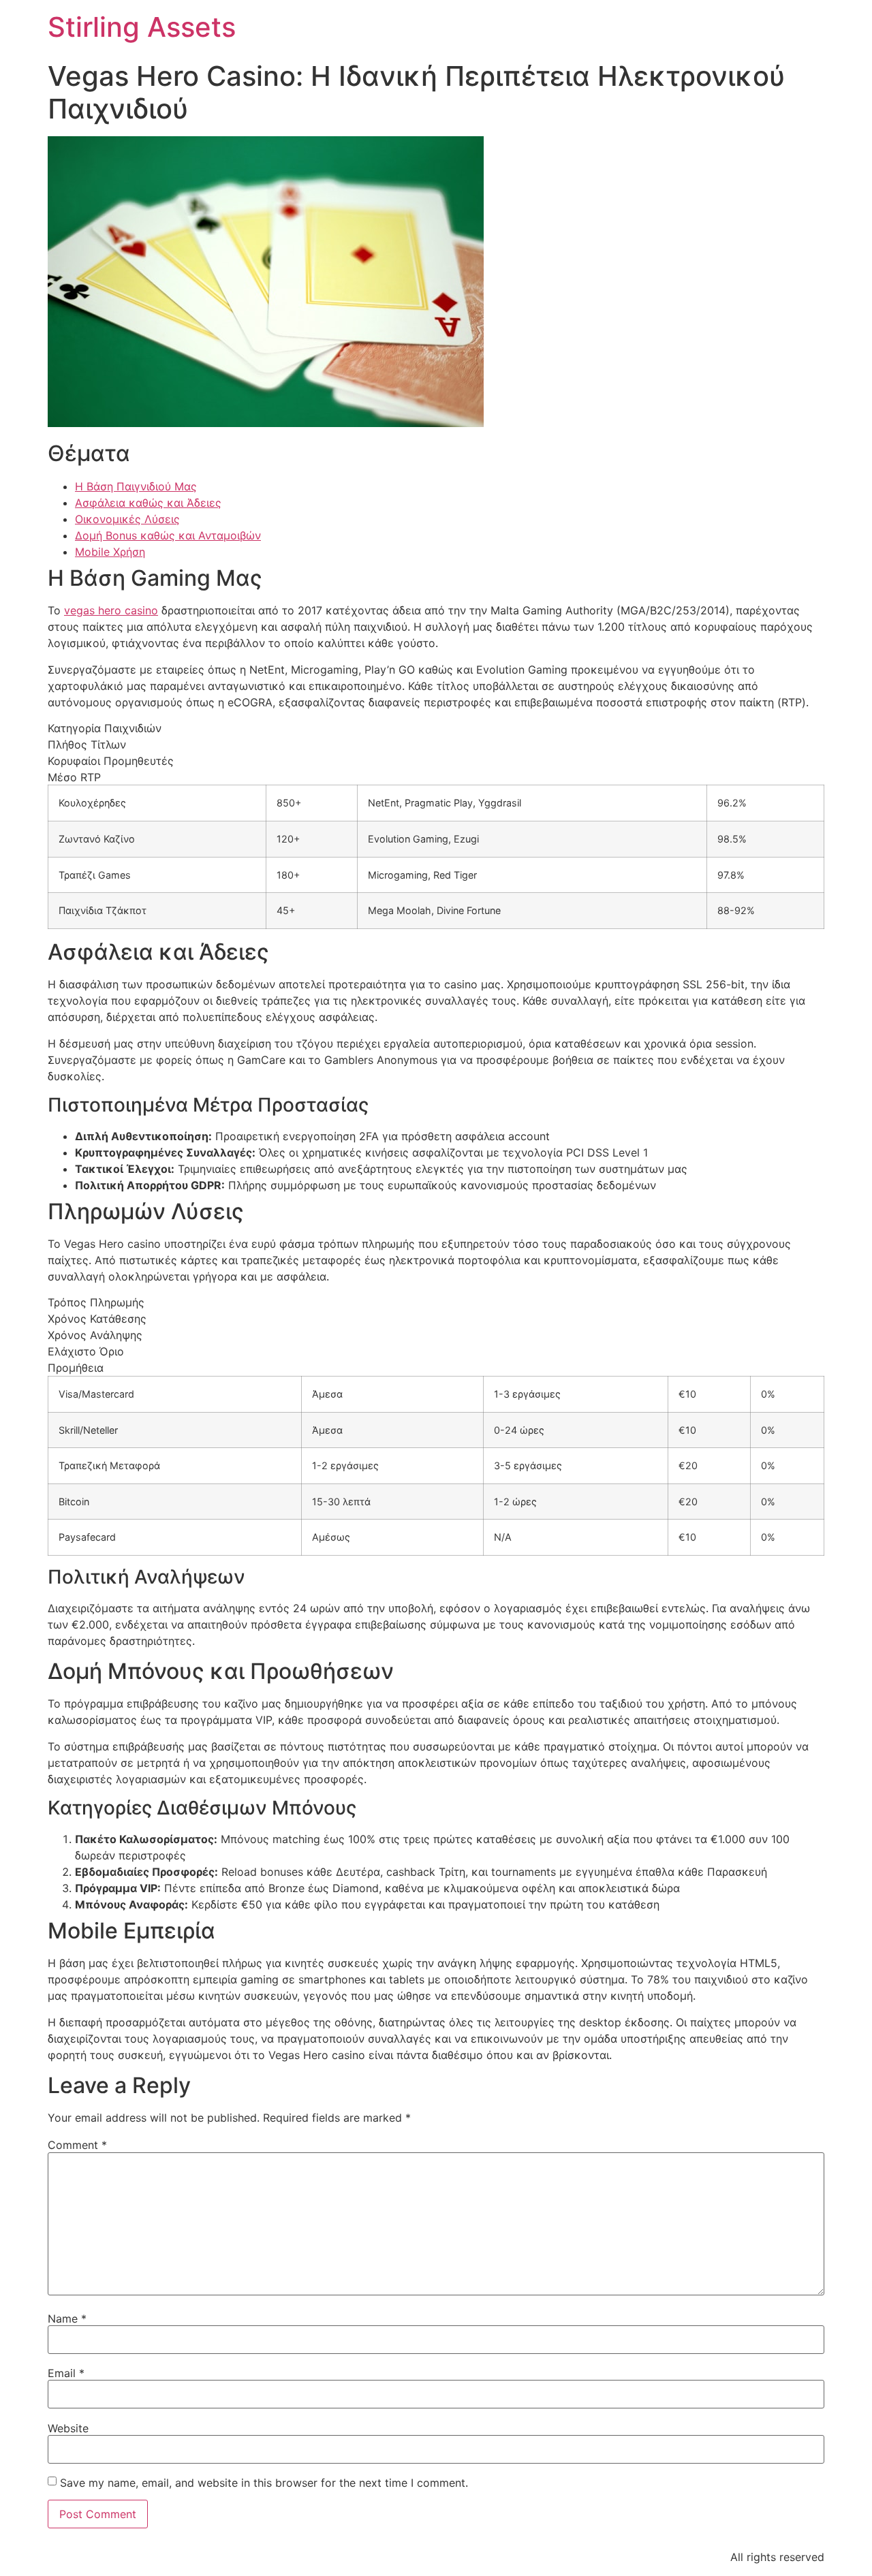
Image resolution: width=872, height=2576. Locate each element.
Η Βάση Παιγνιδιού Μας (136, 486)
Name (67, 2319)
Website (68, 2428)
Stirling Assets (142, 27)
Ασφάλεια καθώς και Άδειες (148, 503)
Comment (77, 2145)
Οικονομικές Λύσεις (127, 519)
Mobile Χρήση (110, 552)
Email (66, 2373)
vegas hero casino (111, 610)
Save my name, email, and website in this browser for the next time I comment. (264, 2483)
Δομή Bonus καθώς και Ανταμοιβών (168, 535)
